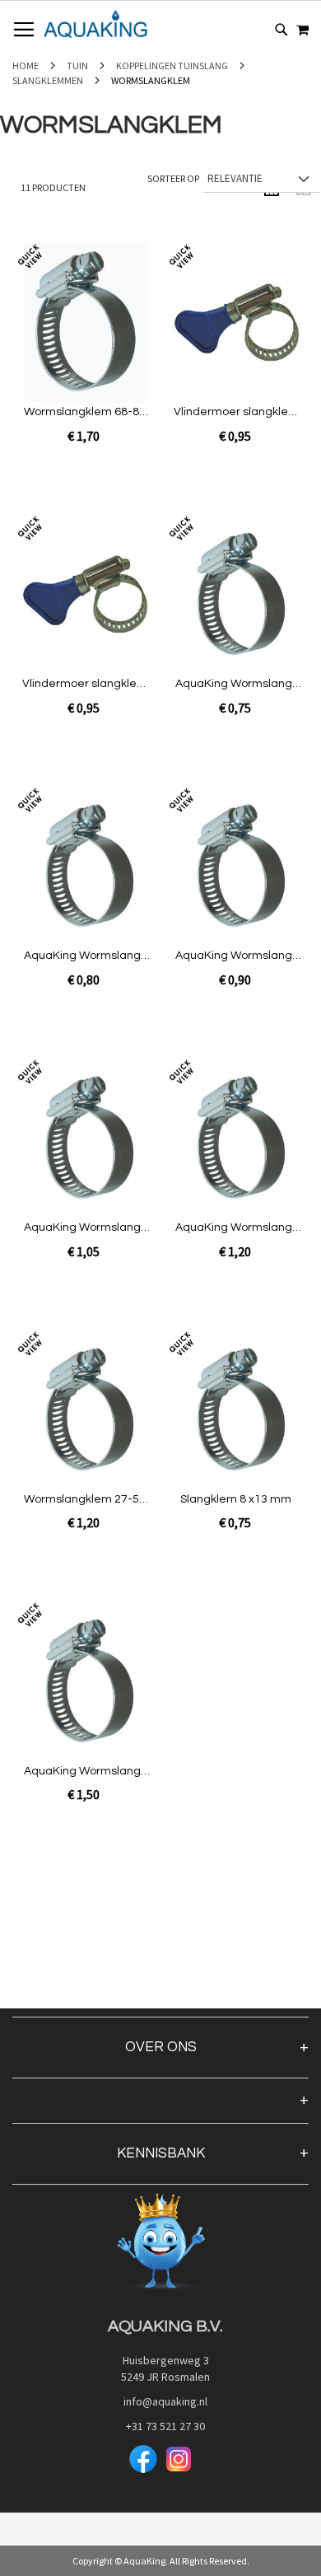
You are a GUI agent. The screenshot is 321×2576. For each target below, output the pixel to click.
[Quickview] (81, 353)
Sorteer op (173, 178)
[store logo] (95, 24)
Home (26, 65)
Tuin (78, 65)
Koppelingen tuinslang (173, 65)
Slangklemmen (49, 80)
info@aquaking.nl (160, 2401)
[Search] (281, 30)
